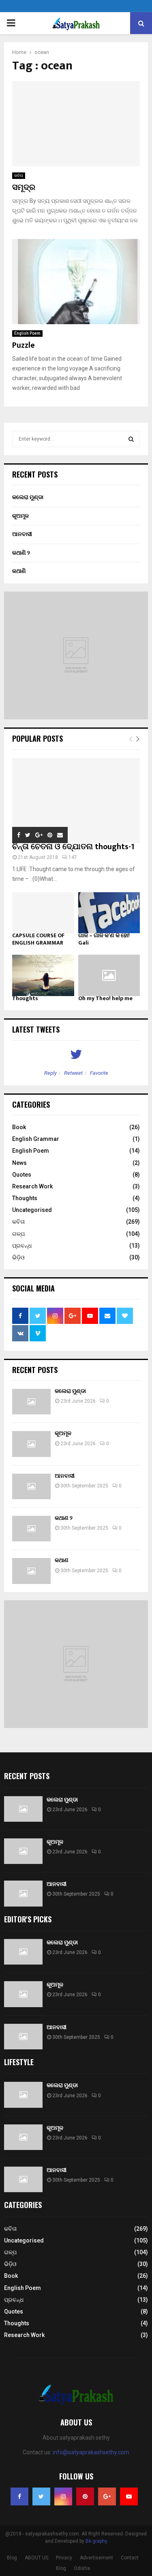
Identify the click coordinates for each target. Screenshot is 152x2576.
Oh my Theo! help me (105, 998)
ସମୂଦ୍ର (24, 187)
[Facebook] (19, 2496)
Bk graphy (96, 2541)
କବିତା (19, 175)
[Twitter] (41, 2496)
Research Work (32, 1186)
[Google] (107, 2496)
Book (19, 1127)
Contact (130, 2558)
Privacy (64, 2558)
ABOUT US (36, 2558)
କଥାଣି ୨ (21, 553)
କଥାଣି (19, 571)
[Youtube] (129, 2496)
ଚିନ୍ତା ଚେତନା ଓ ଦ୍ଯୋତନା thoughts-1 (73, 847)
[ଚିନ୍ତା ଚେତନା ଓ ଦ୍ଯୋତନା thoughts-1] (76, 801)
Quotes (22, 1175)
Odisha (82, 2568)
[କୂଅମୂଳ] (31, 1444)
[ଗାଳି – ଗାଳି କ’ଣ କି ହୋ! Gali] (109, 913)
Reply (50, 1073)
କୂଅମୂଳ (20, 516)
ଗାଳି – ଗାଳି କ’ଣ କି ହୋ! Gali (104, 939)
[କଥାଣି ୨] (31, 1529)
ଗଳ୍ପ (18, 1234)
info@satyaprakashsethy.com (91, 2452)
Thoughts (25, 998)
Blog (12, 2558)
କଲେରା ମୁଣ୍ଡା (28, 497)
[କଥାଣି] (31, 1571)
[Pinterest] (85, 2496)
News (19, 1163)
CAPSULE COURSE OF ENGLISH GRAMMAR (38, 939)
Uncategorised (32, 1210)
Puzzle (24, 345)
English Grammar (36, 1139)
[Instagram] (63, 2496)
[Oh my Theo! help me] (109, 975)
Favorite (99, 1073)
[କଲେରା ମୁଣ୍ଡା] (31, 1402)
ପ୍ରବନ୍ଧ (22, 1246)
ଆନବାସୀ (22, 534)
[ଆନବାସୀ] (31, 1486)
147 (73, 857)
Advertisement (96, 2558)
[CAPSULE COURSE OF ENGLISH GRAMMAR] (43, 913)
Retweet (73, 1073)
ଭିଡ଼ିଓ (18, 1257)
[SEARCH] (131, 439)
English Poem (27, 333)
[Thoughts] (43, 975)
